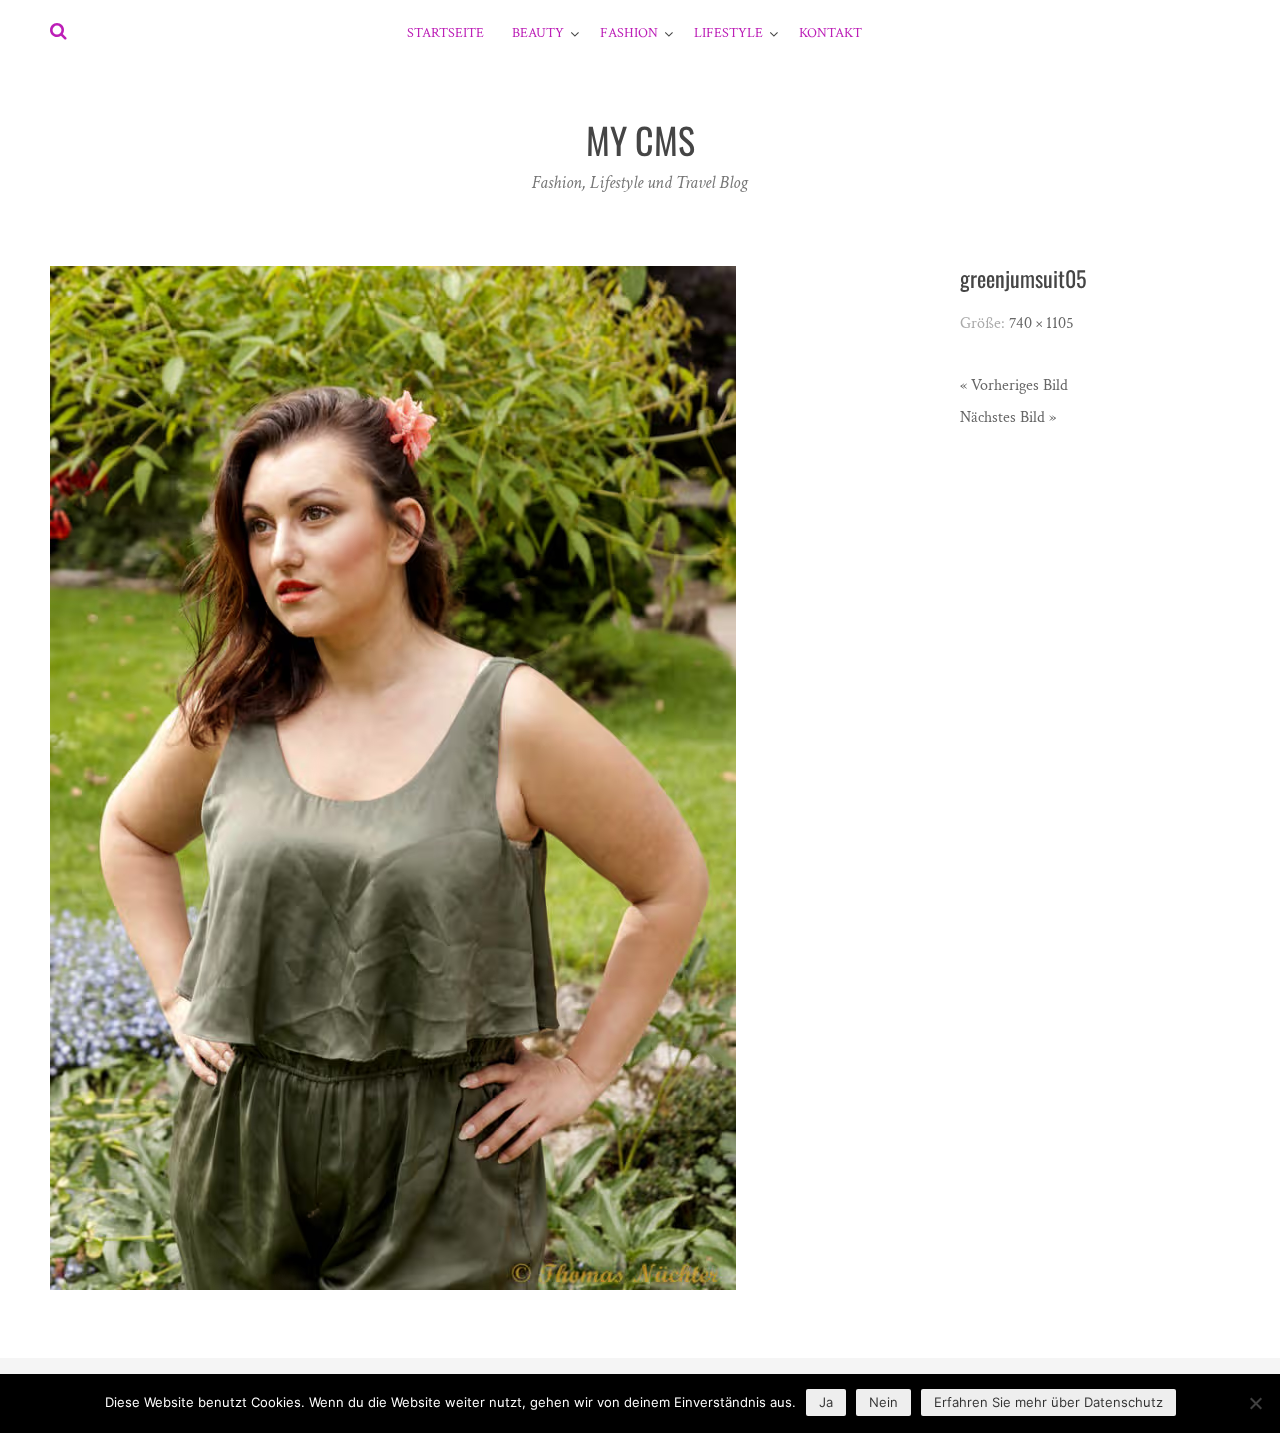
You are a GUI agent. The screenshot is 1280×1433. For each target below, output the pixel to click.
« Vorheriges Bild (1014, 385)
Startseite (445, 33)
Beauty (538, 33)
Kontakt (830, 33)
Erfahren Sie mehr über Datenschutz (1048, 1402)
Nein (883, 1402)
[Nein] (1255, 1403)
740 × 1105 (1041, 323)
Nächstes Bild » (1008, 417)
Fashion (629, 33)
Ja (826, 1402)
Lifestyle (728, 33)
